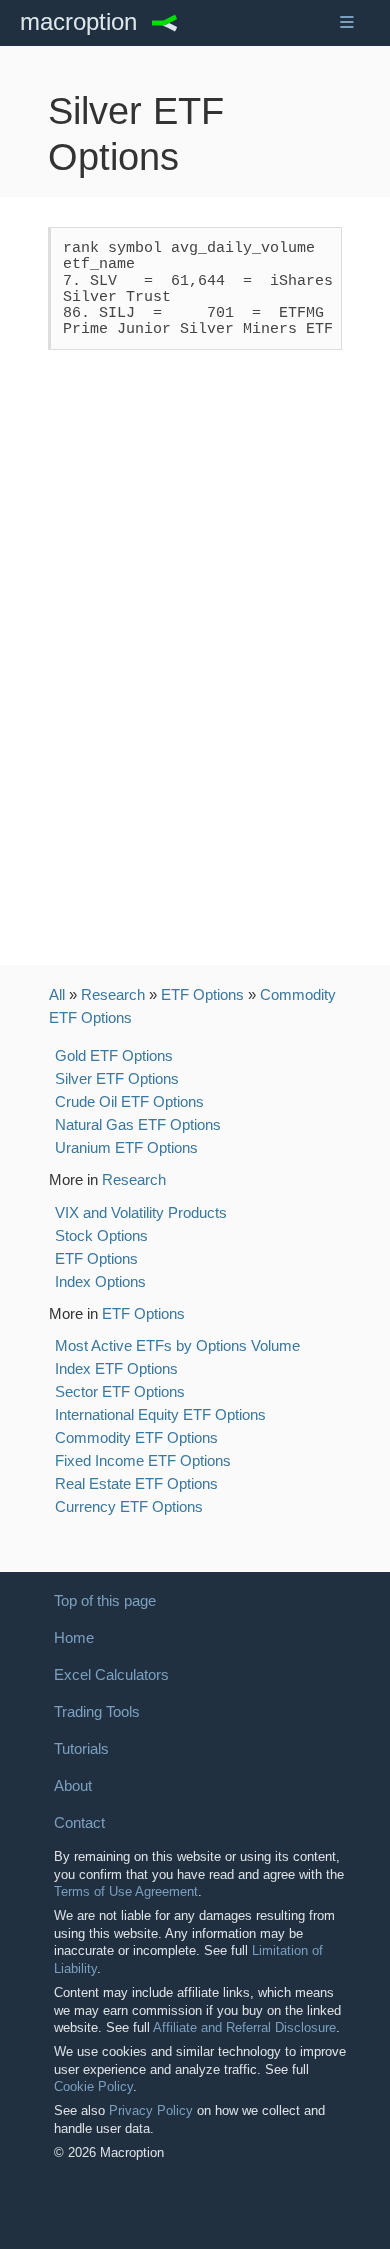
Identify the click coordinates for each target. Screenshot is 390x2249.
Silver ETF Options (117, 1078)
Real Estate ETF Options (136, 1483)
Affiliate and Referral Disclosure (244, 2027)
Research (113, 994)
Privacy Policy (151, 2110)
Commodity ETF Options (136, 1437)
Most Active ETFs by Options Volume (177, 1345)
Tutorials (81, 1749)
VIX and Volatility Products (141, 1212)
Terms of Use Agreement (126, 1891)
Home (74, 1638)
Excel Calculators (111, 1675)
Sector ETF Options (120, 1391)
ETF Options (202, 994)
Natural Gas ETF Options (138, 1124)
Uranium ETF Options (126, 1147)
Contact (79, 1823)
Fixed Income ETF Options (143, 1460)
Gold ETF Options (114, 1055)
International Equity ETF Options (160, 1414)
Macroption (78, 22)
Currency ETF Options (129, 1506)
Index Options (100, 1281)
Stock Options (101, 1235)
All (57, 994)
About (73, 1786)
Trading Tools (97, 1712)
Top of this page (105, 1601)
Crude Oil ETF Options (129, 1101)
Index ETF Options (116, 1368)
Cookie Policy (93, 2086)
